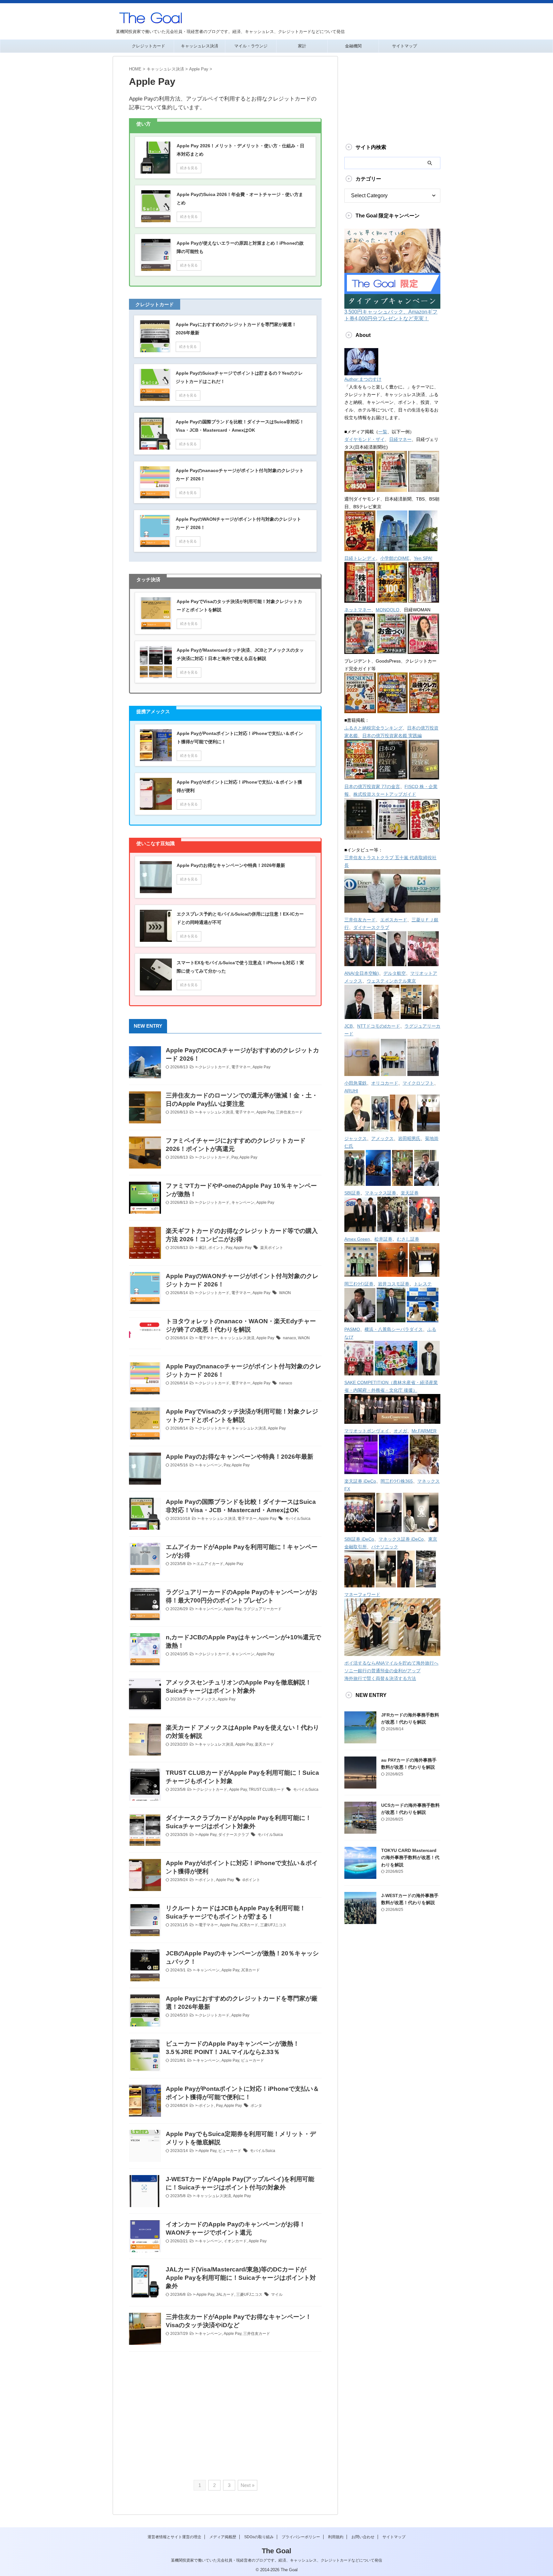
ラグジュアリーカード (262, 1609)
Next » (248, 2485)
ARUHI (351, 1091)
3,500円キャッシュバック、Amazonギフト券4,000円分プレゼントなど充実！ (391, 315)
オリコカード (385, 1083)
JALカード (225, 2295)
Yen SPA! (423, 558)
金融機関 (353, 46)
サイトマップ (405, 46)
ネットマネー (358, 610)
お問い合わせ (363, 2537)
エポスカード (394, 920)
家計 (302, 46)
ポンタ (256, 2106)
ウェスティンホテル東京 (391, 981)
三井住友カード (289, 1112)
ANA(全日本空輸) (362, 973)
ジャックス (356, 1138)
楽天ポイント (272, 1248)
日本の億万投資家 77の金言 (372, 787)
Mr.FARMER (424, 1431)
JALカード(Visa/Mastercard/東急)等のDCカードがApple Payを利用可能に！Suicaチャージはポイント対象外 (241, 2278)
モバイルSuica (298, 1519)
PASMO (352, 1329)
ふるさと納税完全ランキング (373, 728)
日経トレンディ (360, 558)
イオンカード (235, 2241)
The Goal (276, 2551)
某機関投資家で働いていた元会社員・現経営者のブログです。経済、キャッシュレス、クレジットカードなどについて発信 (276, 2560)
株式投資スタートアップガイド (385, 794)
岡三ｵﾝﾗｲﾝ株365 (397, 1481)
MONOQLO (388, 610)
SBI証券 (352, 1193)
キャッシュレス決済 (200, 46)
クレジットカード (148, 46)
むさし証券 (408, 1239)
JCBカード (249, 1925)
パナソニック (385, 1547)
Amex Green (357, 1239)
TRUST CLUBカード (267, 1789)
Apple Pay (261, 1067)
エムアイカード (210, 1564)
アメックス (206, 1699)
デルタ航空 (395, 973)
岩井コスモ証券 (394, 1284)
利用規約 (336, 2537)
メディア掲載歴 (223, 2537)
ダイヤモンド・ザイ (365, 439)
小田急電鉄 (356, 1083)
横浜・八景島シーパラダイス (394, 1329)
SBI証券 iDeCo (359, 1539)
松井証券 (383, 1239)
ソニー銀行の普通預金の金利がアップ (382, 1671)
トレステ (423, 1284)
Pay (235, 1157)
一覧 (383, 432)
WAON (285, 1293)
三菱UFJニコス (273, 1925)
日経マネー (400, 439)
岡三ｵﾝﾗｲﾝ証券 (359, 1284)
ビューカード (252, 2060)
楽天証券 (410, 1193)
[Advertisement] (225, 2416)
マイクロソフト (418, 1083)
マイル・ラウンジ (251, 46)
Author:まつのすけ (363, 379)
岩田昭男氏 (409, 1138)
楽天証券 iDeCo (360, 1481)
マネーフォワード (362, 1594)
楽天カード (264, 1744)
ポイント (216, 1248)
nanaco (289, 1338)
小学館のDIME (395, 558)
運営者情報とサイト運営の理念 (174, 2537)
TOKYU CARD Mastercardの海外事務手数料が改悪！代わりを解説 (410, 1858)
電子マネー (241, 1067)
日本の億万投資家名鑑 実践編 (392, 736)
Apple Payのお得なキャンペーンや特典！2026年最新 (240, 1457)
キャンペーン (243, 1202)
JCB (349, 1026)
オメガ (400, 1431)
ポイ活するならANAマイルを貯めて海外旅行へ (391, 1663)
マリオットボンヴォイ (367, 1431)
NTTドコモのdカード (379, 1026)
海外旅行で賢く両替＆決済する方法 (380, 1678)
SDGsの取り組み (259, 2537)
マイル (277, 2295)
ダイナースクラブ (234, 1835)
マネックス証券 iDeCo (401, 1539)
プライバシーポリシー (301, 2537)
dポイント (251, 1880)
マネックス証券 (381, 1193)
